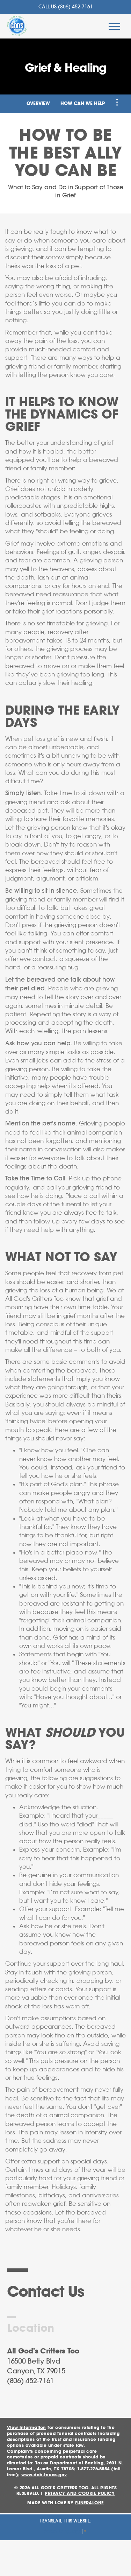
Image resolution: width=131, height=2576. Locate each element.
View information (27, 2428)
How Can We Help (83, 104)
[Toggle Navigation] (117, 102)
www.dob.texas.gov (44, 2475)
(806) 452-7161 (75, 7)
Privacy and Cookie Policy (80, 2493)
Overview (38, 104)
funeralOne (89, 2503)
